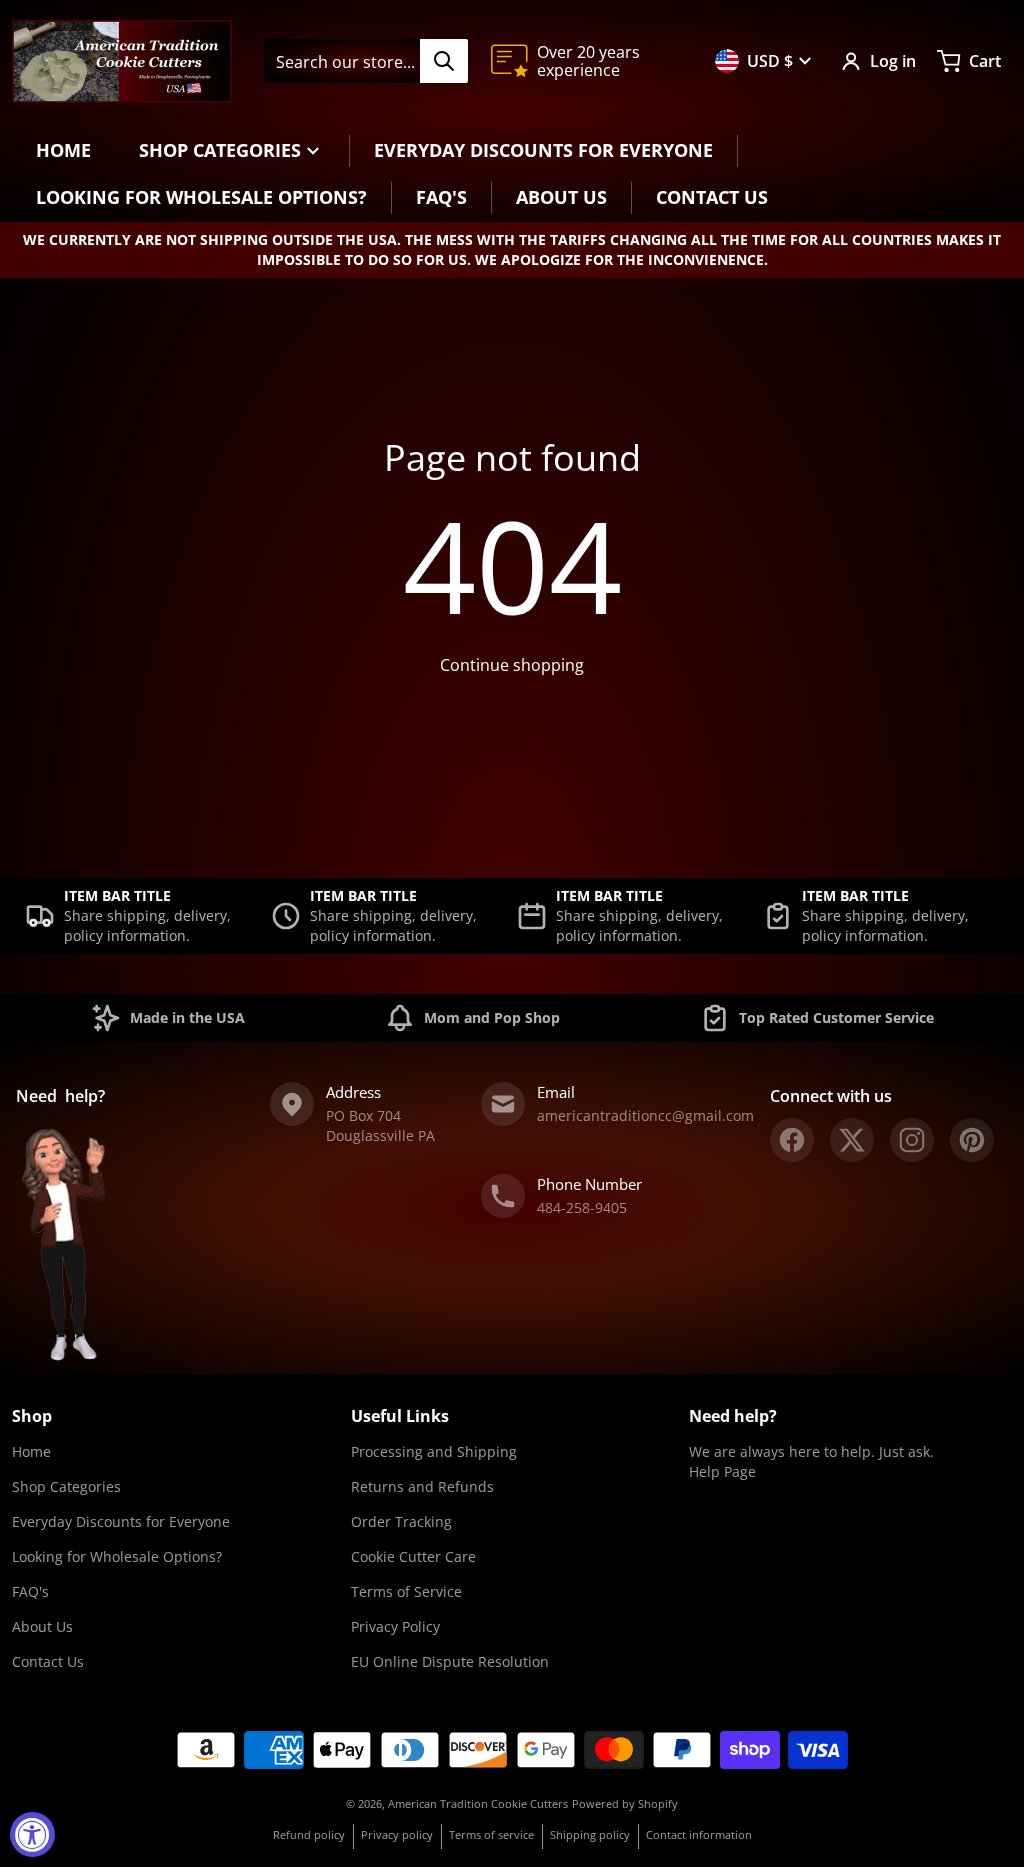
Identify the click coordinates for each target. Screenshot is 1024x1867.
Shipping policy (590, 1834)
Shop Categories (66, 1486)
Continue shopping (512, 665)
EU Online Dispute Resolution (450, 1661)
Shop (32, 1416)
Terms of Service (406, 1591)
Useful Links (400, 1416)
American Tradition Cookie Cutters (478, 1803)
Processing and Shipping (434, 1451)
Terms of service (491, 1834)
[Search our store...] (444, 61)
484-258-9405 (582, 1207)
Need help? (733, 1416)
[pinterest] (972, 1140)
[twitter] (852, 1140)
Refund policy (309, 1834)
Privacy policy (397, 1834)
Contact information (699, 1834)
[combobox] (365, 61)
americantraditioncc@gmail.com (645, 1115)
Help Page (722, 1471)
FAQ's (30, 1591)
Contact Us (48, 1661)
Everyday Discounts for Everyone (121, 1521)
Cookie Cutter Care (413, 1556)
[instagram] (912, 1140)
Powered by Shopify (625, 1803)
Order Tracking (401, 1521)
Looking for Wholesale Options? (117, 1556)
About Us (42, 1626)
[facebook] (792, 1140)
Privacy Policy (395, 1626)
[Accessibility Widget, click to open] (32, 1834)
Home (31, 1451)
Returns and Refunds (422, 1486)
